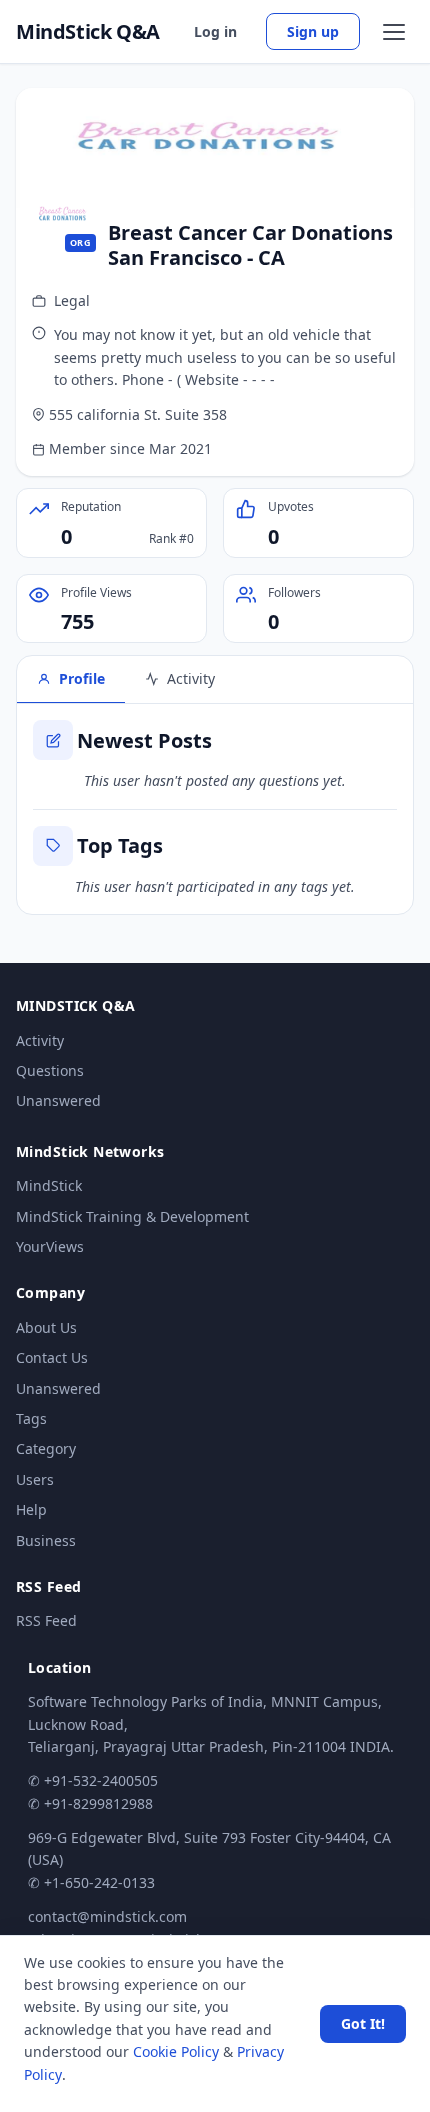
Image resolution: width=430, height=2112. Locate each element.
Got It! (363, 2023)
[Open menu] (394, 32)
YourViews (50, 1246)
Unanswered (58, 1100)
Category (46, 1448)
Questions (50, 1070)
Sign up (313, 31)
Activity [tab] (191, 678)
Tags (31, 1418)
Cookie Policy (176, 2051)
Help (31, 1509)
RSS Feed (46, 1620)
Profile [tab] (82, 678)
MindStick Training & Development (132, 1216)
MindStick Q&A (88, 32)
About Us (46, 1327)
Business (46, 1540)
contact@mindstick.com (107, 1916)
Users (35, 1479)
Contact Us (52, 1357)
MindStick (49, 1185)
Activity (40, 1040)
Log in (215, 31)
